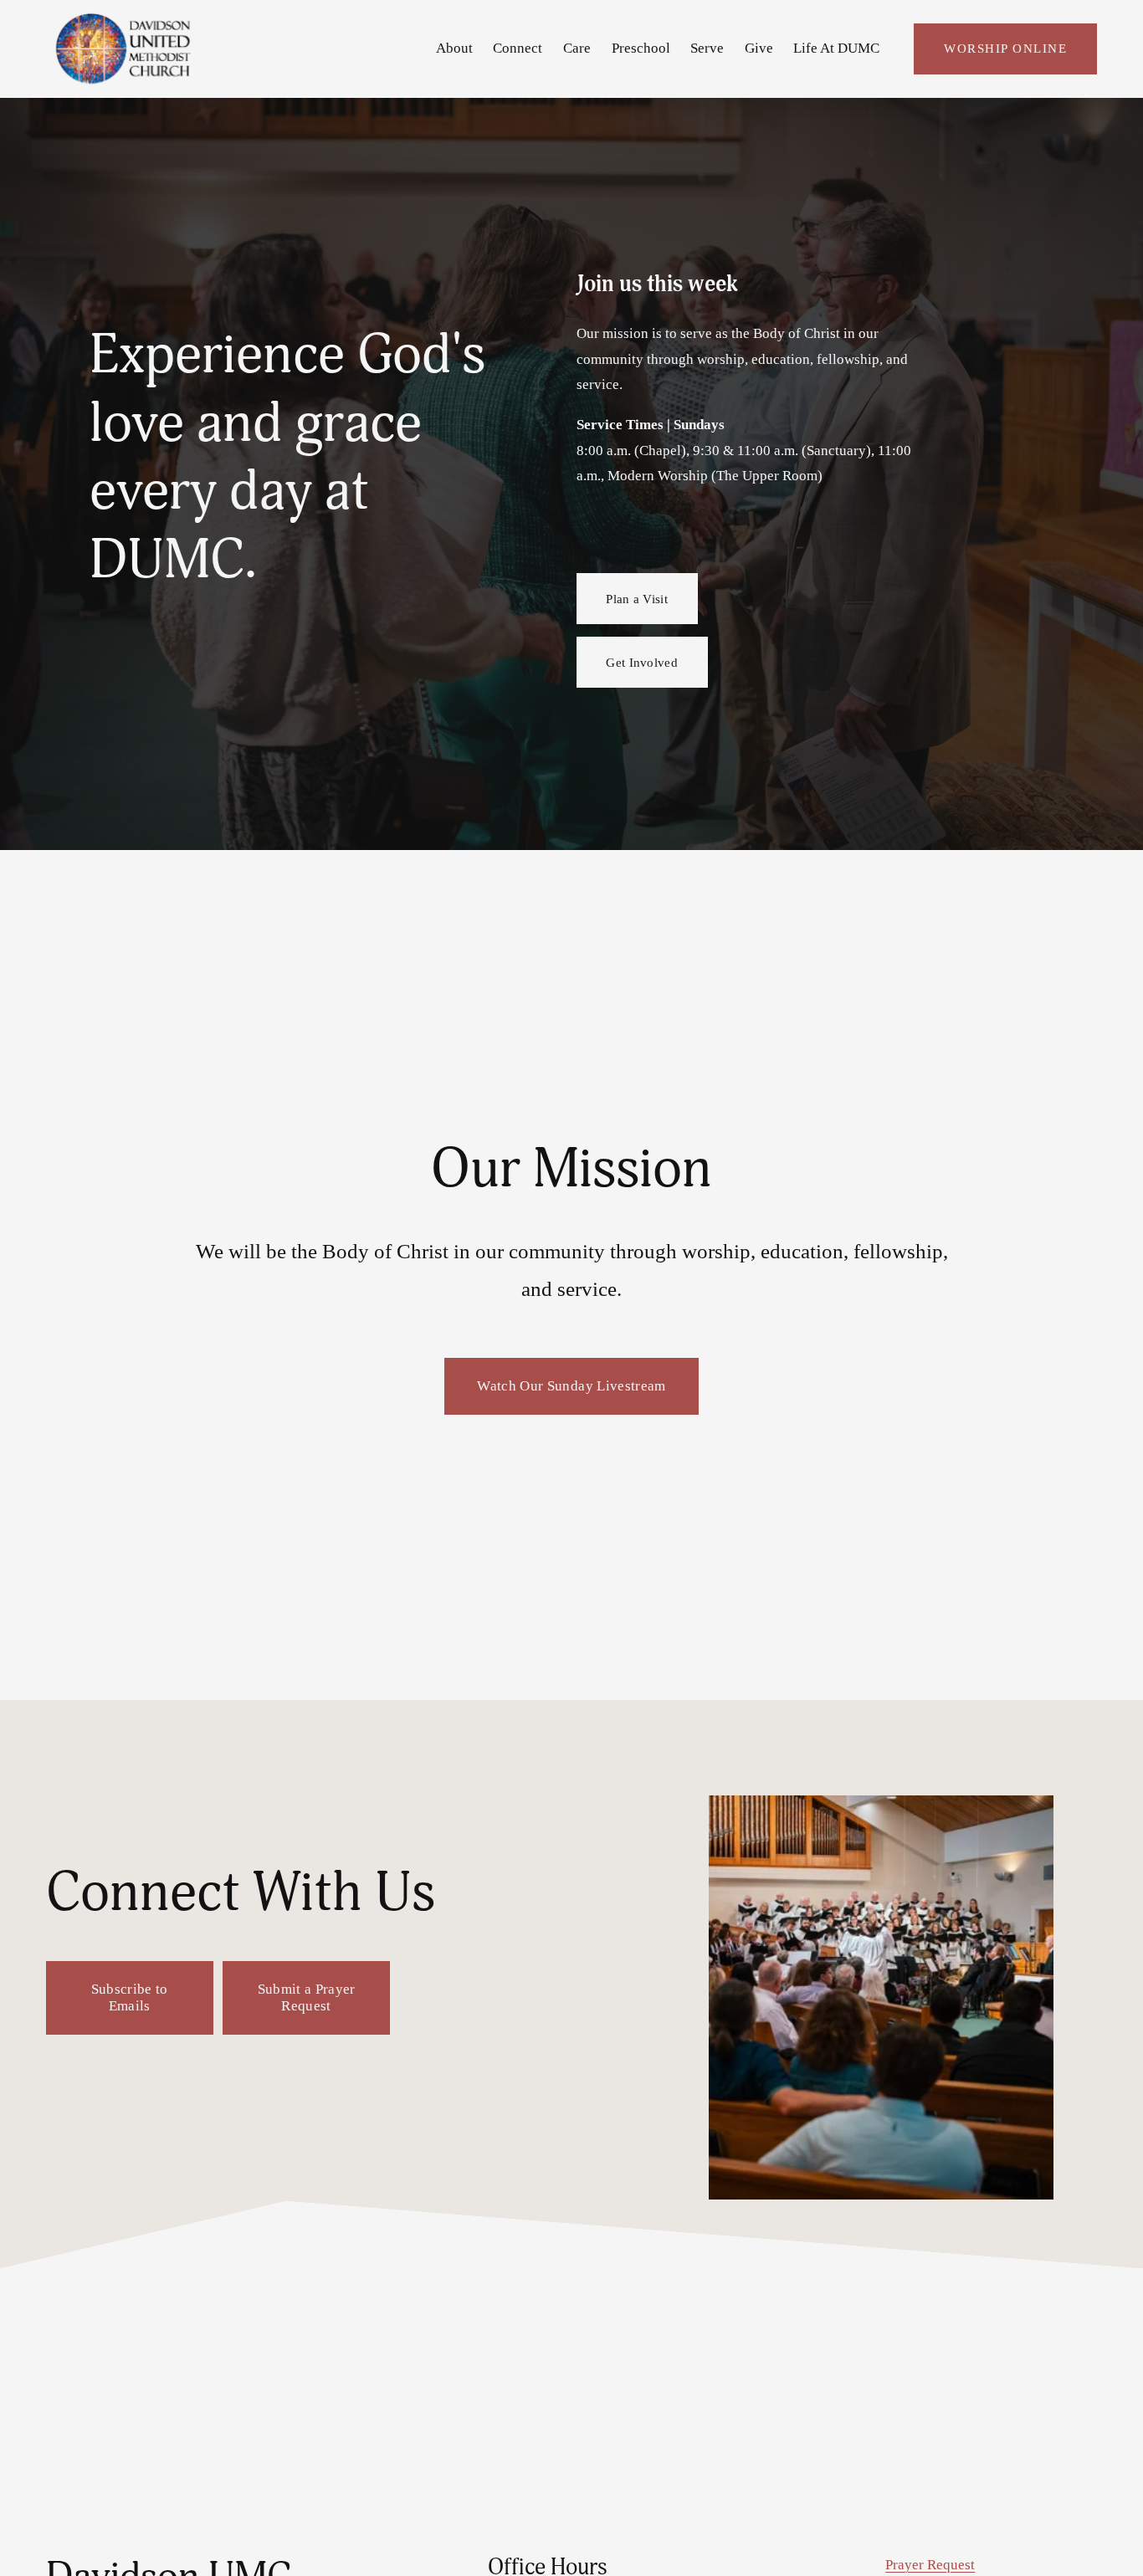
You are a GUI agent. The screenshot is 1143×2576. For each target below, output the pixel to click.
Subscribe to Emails (130, 1997)
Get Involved (642, 662)
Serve (707, 48)
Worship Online (1005, 48)
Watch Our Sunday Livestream (571, 1386)
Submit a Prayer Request (307, 1997)
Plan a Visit (637, 599)
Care (577, 48)
